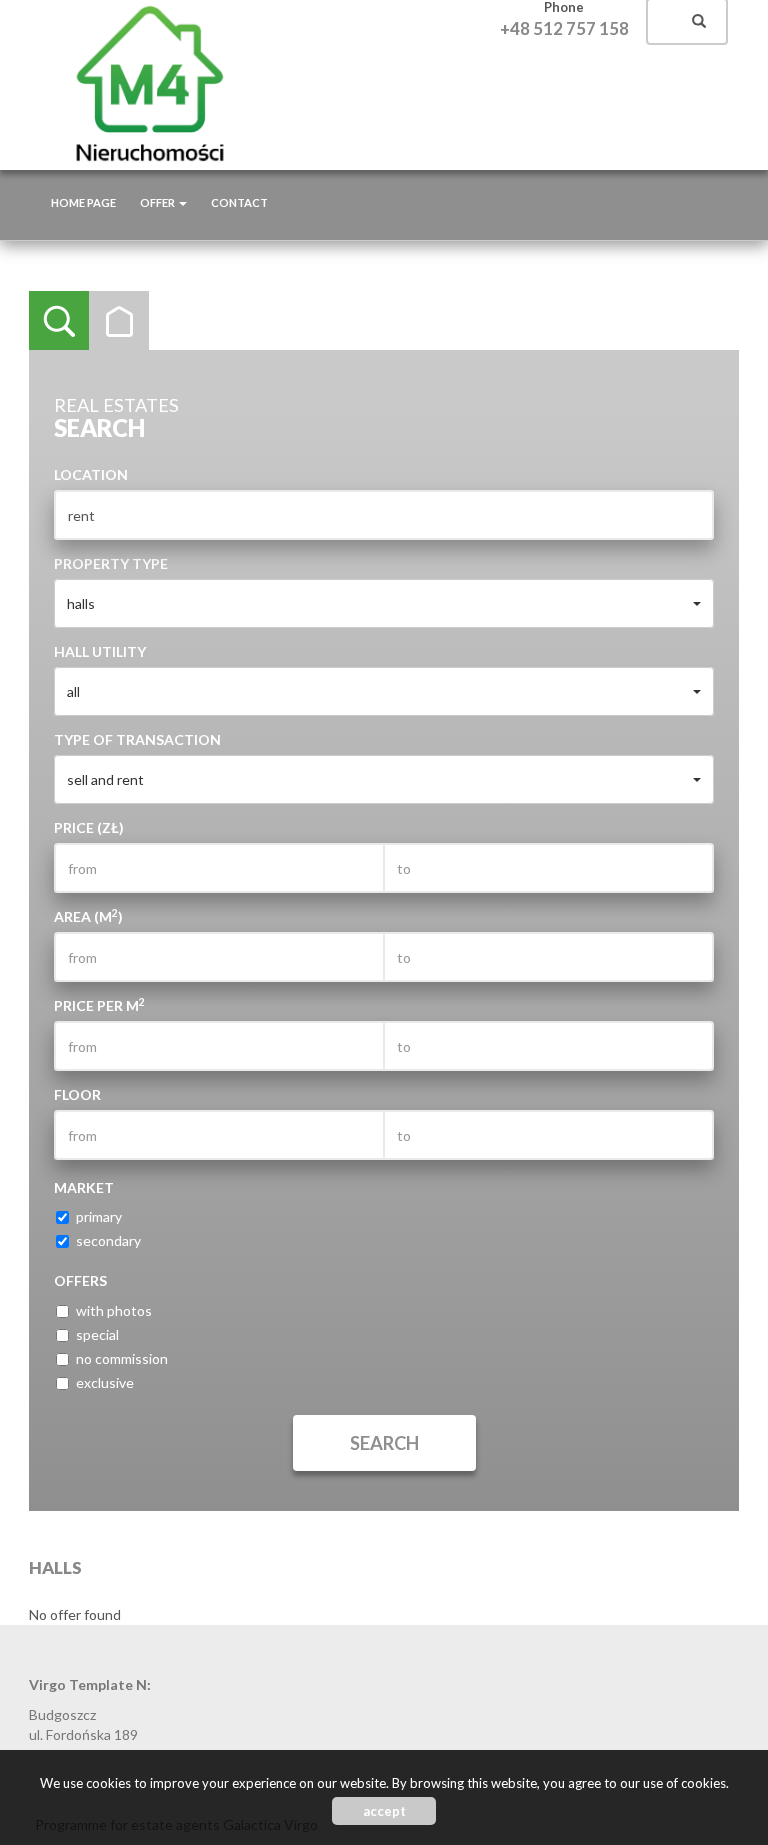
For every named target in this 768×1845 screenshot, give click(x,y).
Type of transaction (137, 739)
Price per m (99, 1005)
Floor (77, 1094)
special (97, 1334)
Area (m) (88, 916)
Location (91, 474)
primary (99, 1216)
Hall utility (100, 651)
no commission (122, 1358)
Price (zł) (89, 827)
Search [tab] (59, 321)
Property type (111, 563)
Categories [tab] (119, 321)
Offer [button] (158, 202)
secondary (108, 1240)
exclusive (105, 1382)
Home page (83, 202)
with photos (114, 1310)
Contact (239, 202)
